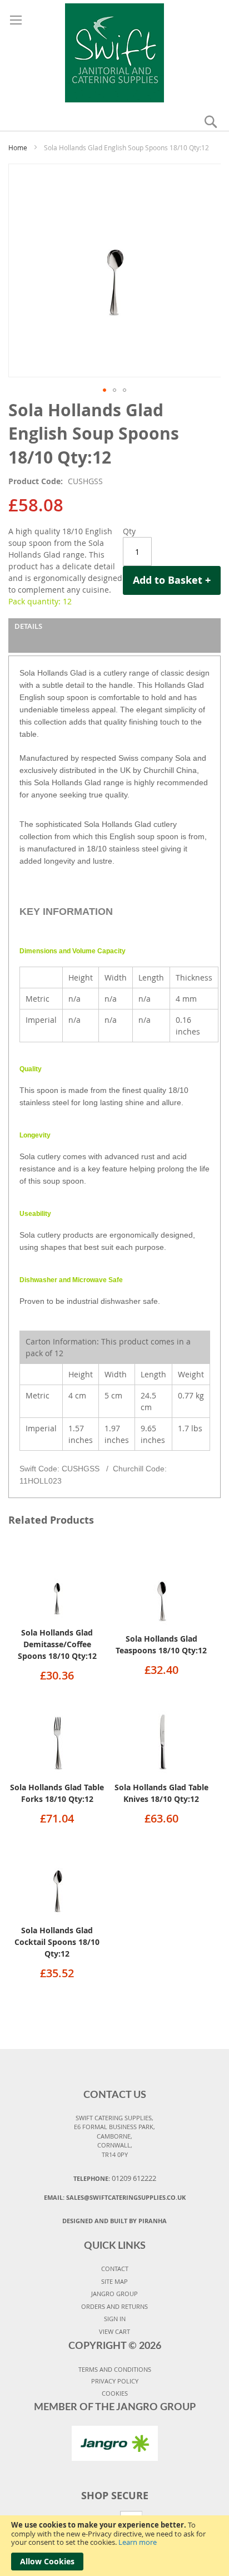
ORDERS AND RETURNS (114, 2306)
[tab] (114, 636)
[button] (104, 390)
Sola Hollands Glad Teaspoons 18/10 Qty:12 (161, 1644)
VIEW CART (114, 2331)
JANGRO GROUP (114, 2294)
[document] (114, 2546)
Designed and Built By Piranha (114, 2221)
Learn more (138, 2542)
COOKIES (115, 2393)
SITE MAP (114, 2281)
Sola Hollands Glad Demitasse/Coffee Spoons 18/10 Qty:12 (57, 1644)
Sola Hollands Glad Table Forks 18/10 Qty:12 (57, 1793)
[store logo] (115, 51)
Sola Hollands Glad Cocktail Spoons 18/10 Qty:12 (57, 1942)
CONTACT (115, 2269)
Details (28, 626)
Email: (115, 2197)
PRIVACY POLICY (115, 2381)
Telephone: (115, 2178)
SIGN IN (115, 2319)
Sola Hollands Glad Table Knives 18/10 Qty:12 (161, 1793)
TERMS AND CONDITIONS (115, 2369)
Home (18, 147)
